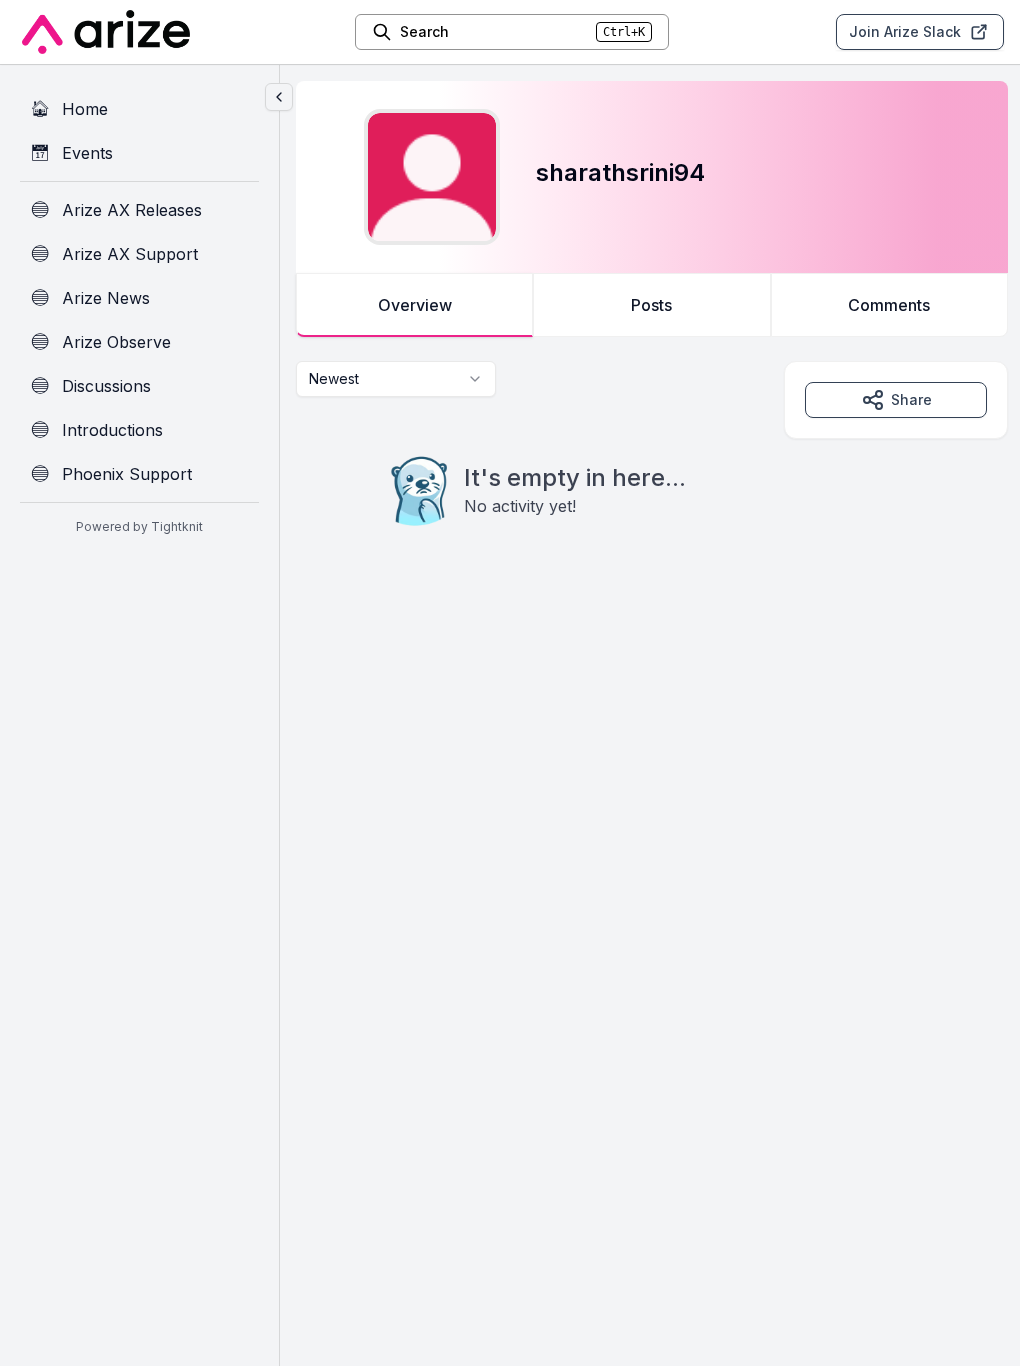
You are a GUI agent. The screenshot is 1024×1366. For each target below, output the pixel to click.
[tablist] (652, 305)
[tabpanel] (652, 484)
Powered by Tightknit (139, 526)
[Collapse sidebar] (279, 97)
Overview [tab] (415, 305)
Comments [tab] (889, 305)
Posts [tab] (651, 305)
